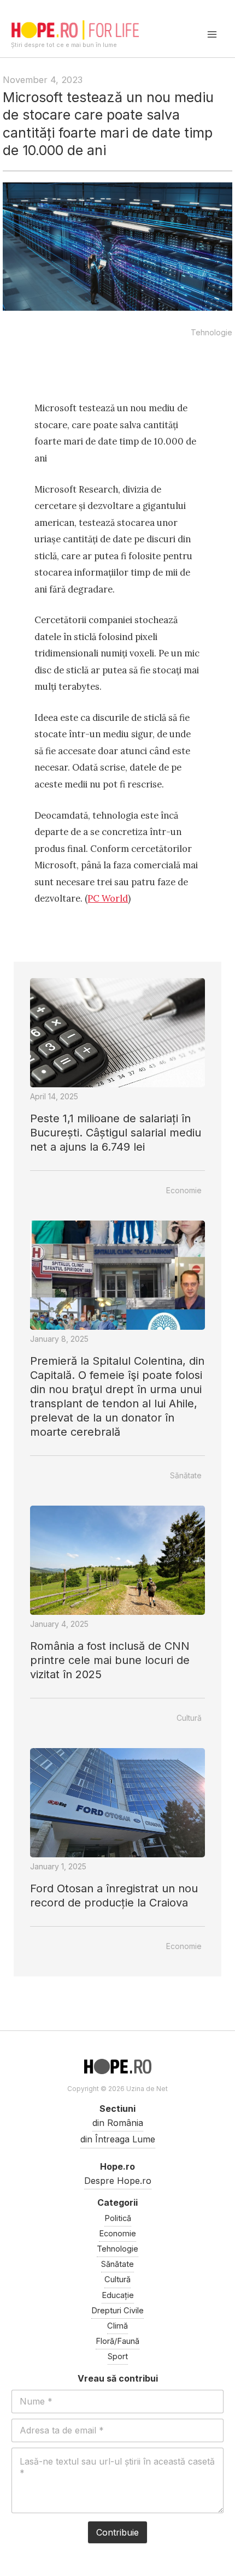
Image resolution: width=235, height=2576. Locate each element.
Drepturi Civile (117, 2311)
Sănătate (186, 1475)
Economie (184, 1190)
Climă (117, 2326)
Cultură (189, 1718)
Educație (118, 2295)
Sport (118, 2356)
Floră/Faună (117, 2341)
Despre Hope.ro (118, 2181)
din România (118, 2123)
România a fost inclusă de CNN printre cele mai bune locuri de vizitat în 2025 (110, 1660)
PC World (108, 898)
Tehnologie (211, 332)
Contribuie (117, 2532)
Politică (118, 2218)
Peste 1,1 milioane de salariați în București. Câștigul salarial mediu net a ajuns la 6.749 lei (116, 1133)
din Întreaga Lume (118, 2139)
